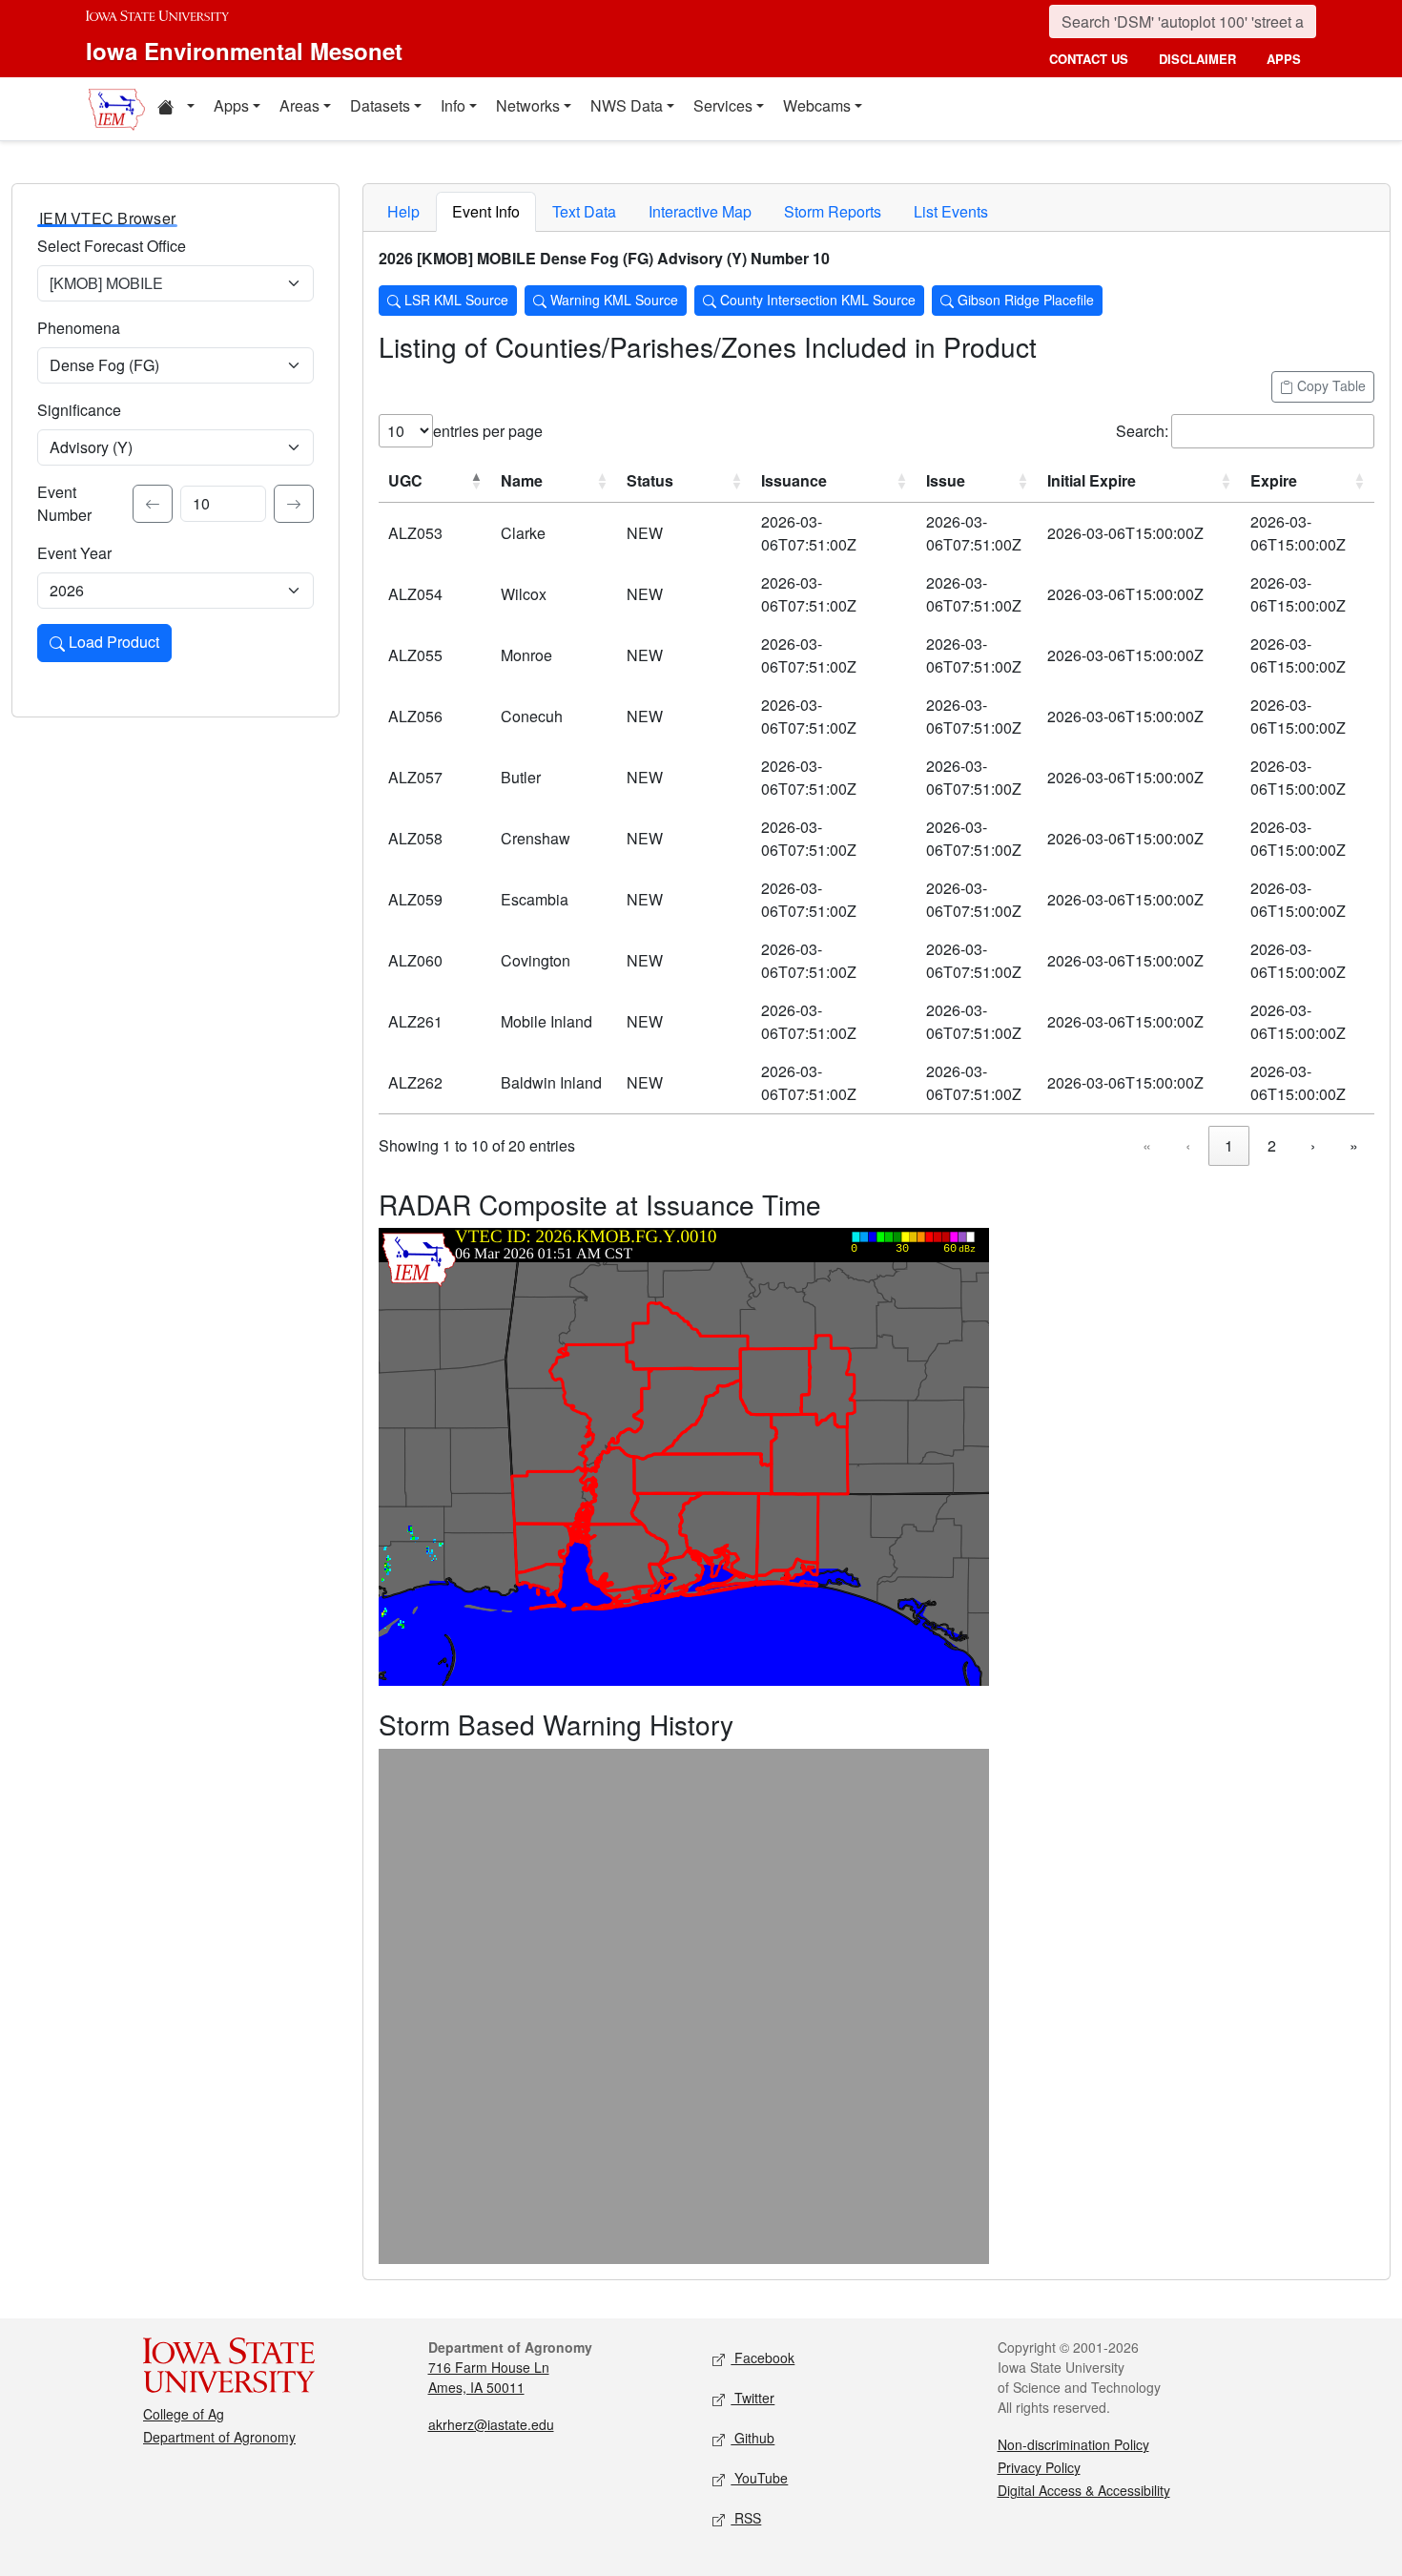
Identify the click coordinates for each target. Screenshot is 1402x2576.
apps (1284, 59)
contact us (1089, 59)
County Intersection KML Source (816, 300)
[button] (175, 109)
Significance (79, 410)
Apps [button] (231, 105)
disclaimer (1197, 59)
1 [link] (1229, 1145)
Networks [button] (528, 105)
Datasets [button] (380, 105)
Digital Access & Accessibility (1084, 2490)
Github (753, 2438)
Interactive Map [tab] (700, 211)
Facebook (763, 2358)
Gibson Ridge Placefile (1024, 300)
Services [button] (723, 105)
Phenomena (79, 328)
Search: (1142, 431)
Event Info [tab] (486, 211)
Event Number (64, 503)
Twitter (753, 2398)
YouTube (759, 2478)
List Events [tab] (951, 211)
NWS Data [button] (627, 105)
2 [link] (1272, 1145)
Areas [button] (299, 105)
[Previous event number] (153, 504)
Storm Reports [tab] (833, 211)
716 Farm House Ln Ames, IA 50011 (489, 2377)
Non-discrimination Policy (1073, 2444)
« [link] (1147, 1145)
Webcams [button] (817, 105)
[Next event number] (294, 504)
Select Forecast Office (112, 246)
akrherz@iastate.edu (491, 2424)
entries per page (488, 431)
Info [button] (453, 105)
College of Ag (184, 2414)
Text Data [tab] (584, 211)
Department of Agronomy (219, 2437)
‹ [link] (1188, 1145)
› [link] (1313, 1145)
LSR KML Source (454, 300)
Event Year (74, 553)
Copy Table (1330, 385)
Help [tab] (403, 211)
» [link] (1354, 1145)
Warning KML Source (612, 300)
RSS (746, 2518)
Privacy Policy (1039, 2467)
